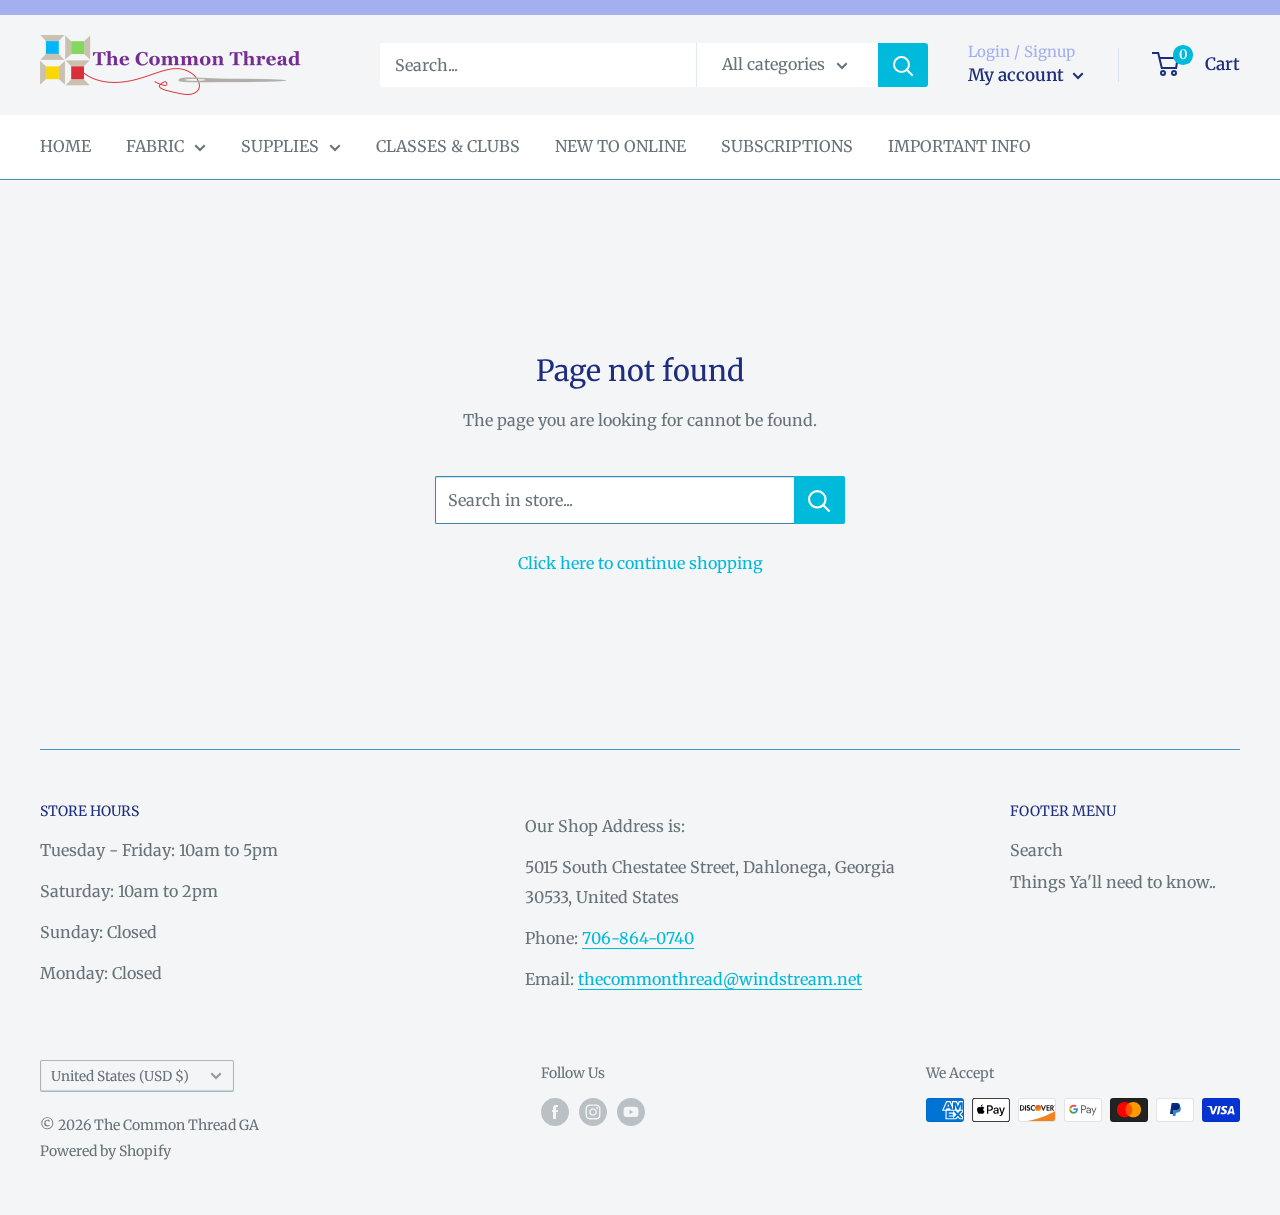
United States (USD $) (120, 1076)
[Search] (903, 65)
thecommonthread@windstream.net (720, 979)
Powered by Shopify (105, 1151)
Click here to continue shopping (640, 563)
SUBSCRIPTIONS (787, 146)
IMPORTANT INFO (959, 146)
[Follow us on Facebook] (555, 1112)
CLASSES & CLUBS (448, 146)
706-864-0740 (638, 938)
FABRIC (155, 146)
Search (1036, 850)
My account (1018, 75)
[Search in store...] (819, 500)
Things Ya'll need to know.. (1113, 882)
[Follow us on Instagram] (593, 1112)
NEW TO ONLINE (620, 146)
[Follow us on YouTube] (631, 1112)
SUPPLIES (280, 146)
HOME (65, 146)
